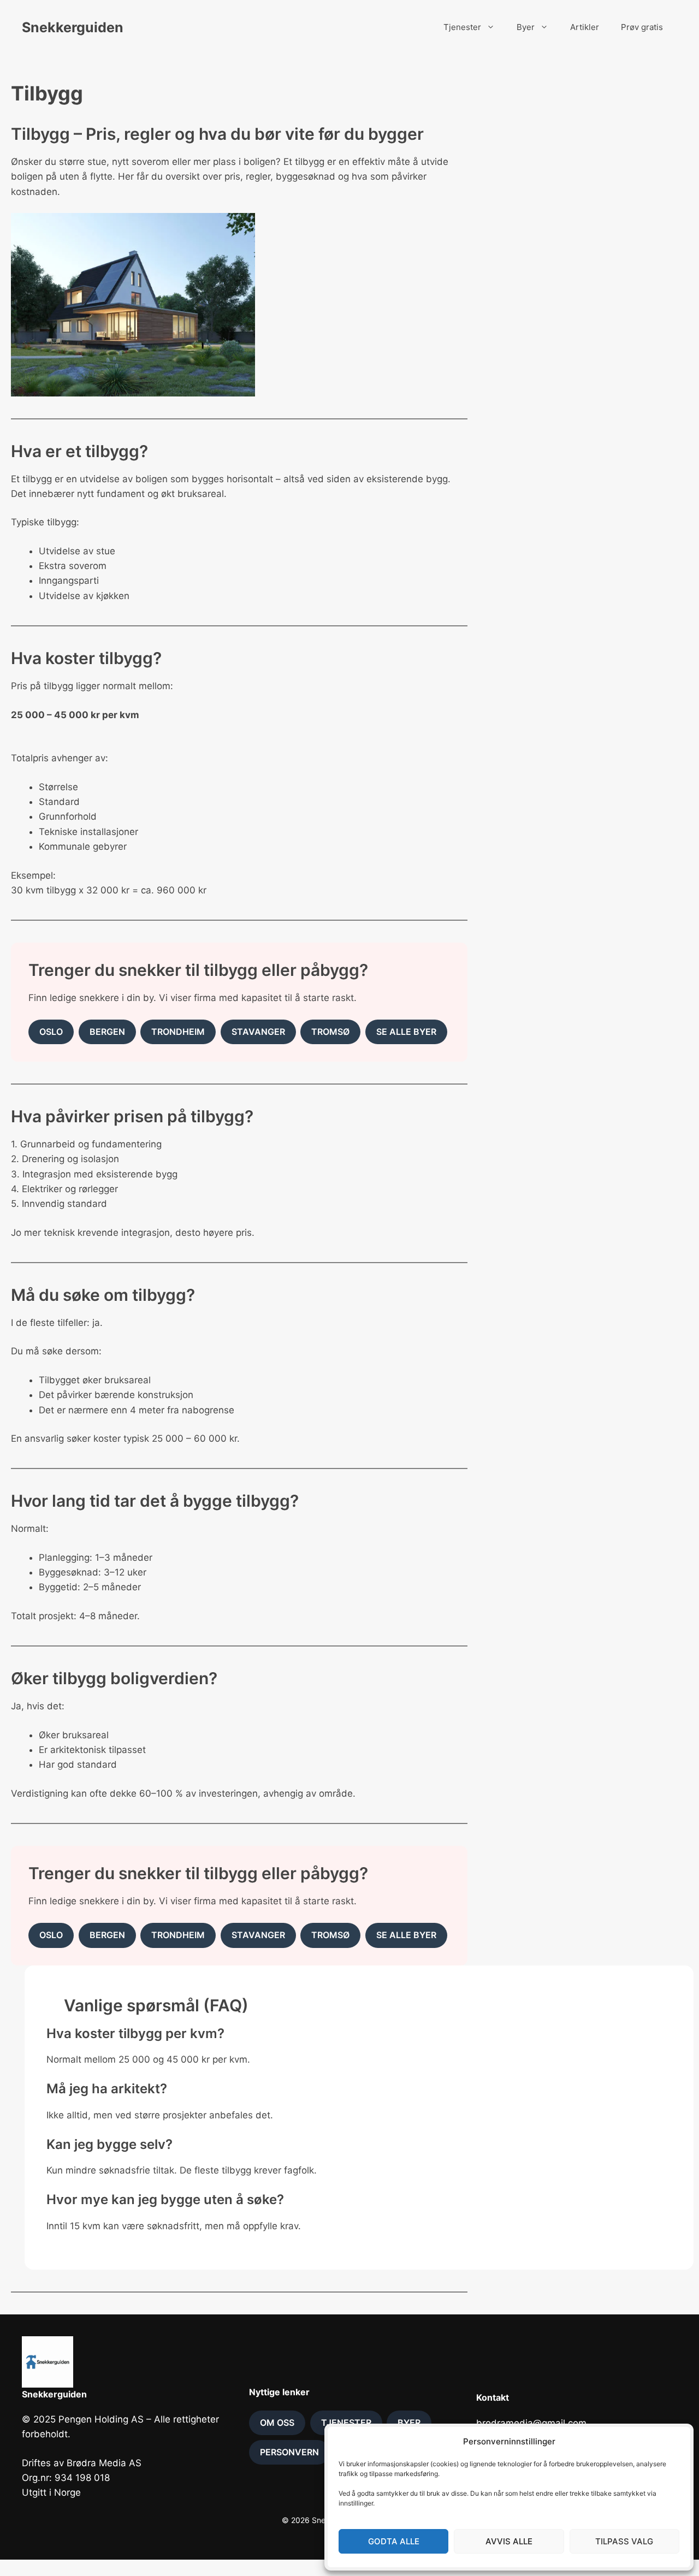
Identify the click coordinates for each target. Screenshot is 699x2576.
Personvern (289, 2452)
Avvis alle (509, 2541)
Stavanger (258, 1032)
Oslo (51, 1032)
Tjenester (462, 27)
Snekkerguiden (73, 27)
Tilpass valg (624, 2541)
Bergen (107, 1032)
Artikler (585, 27)
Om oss (277, 2423)
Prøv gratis (642, 27)
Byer (526, 27)
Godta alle (394, 2541)
